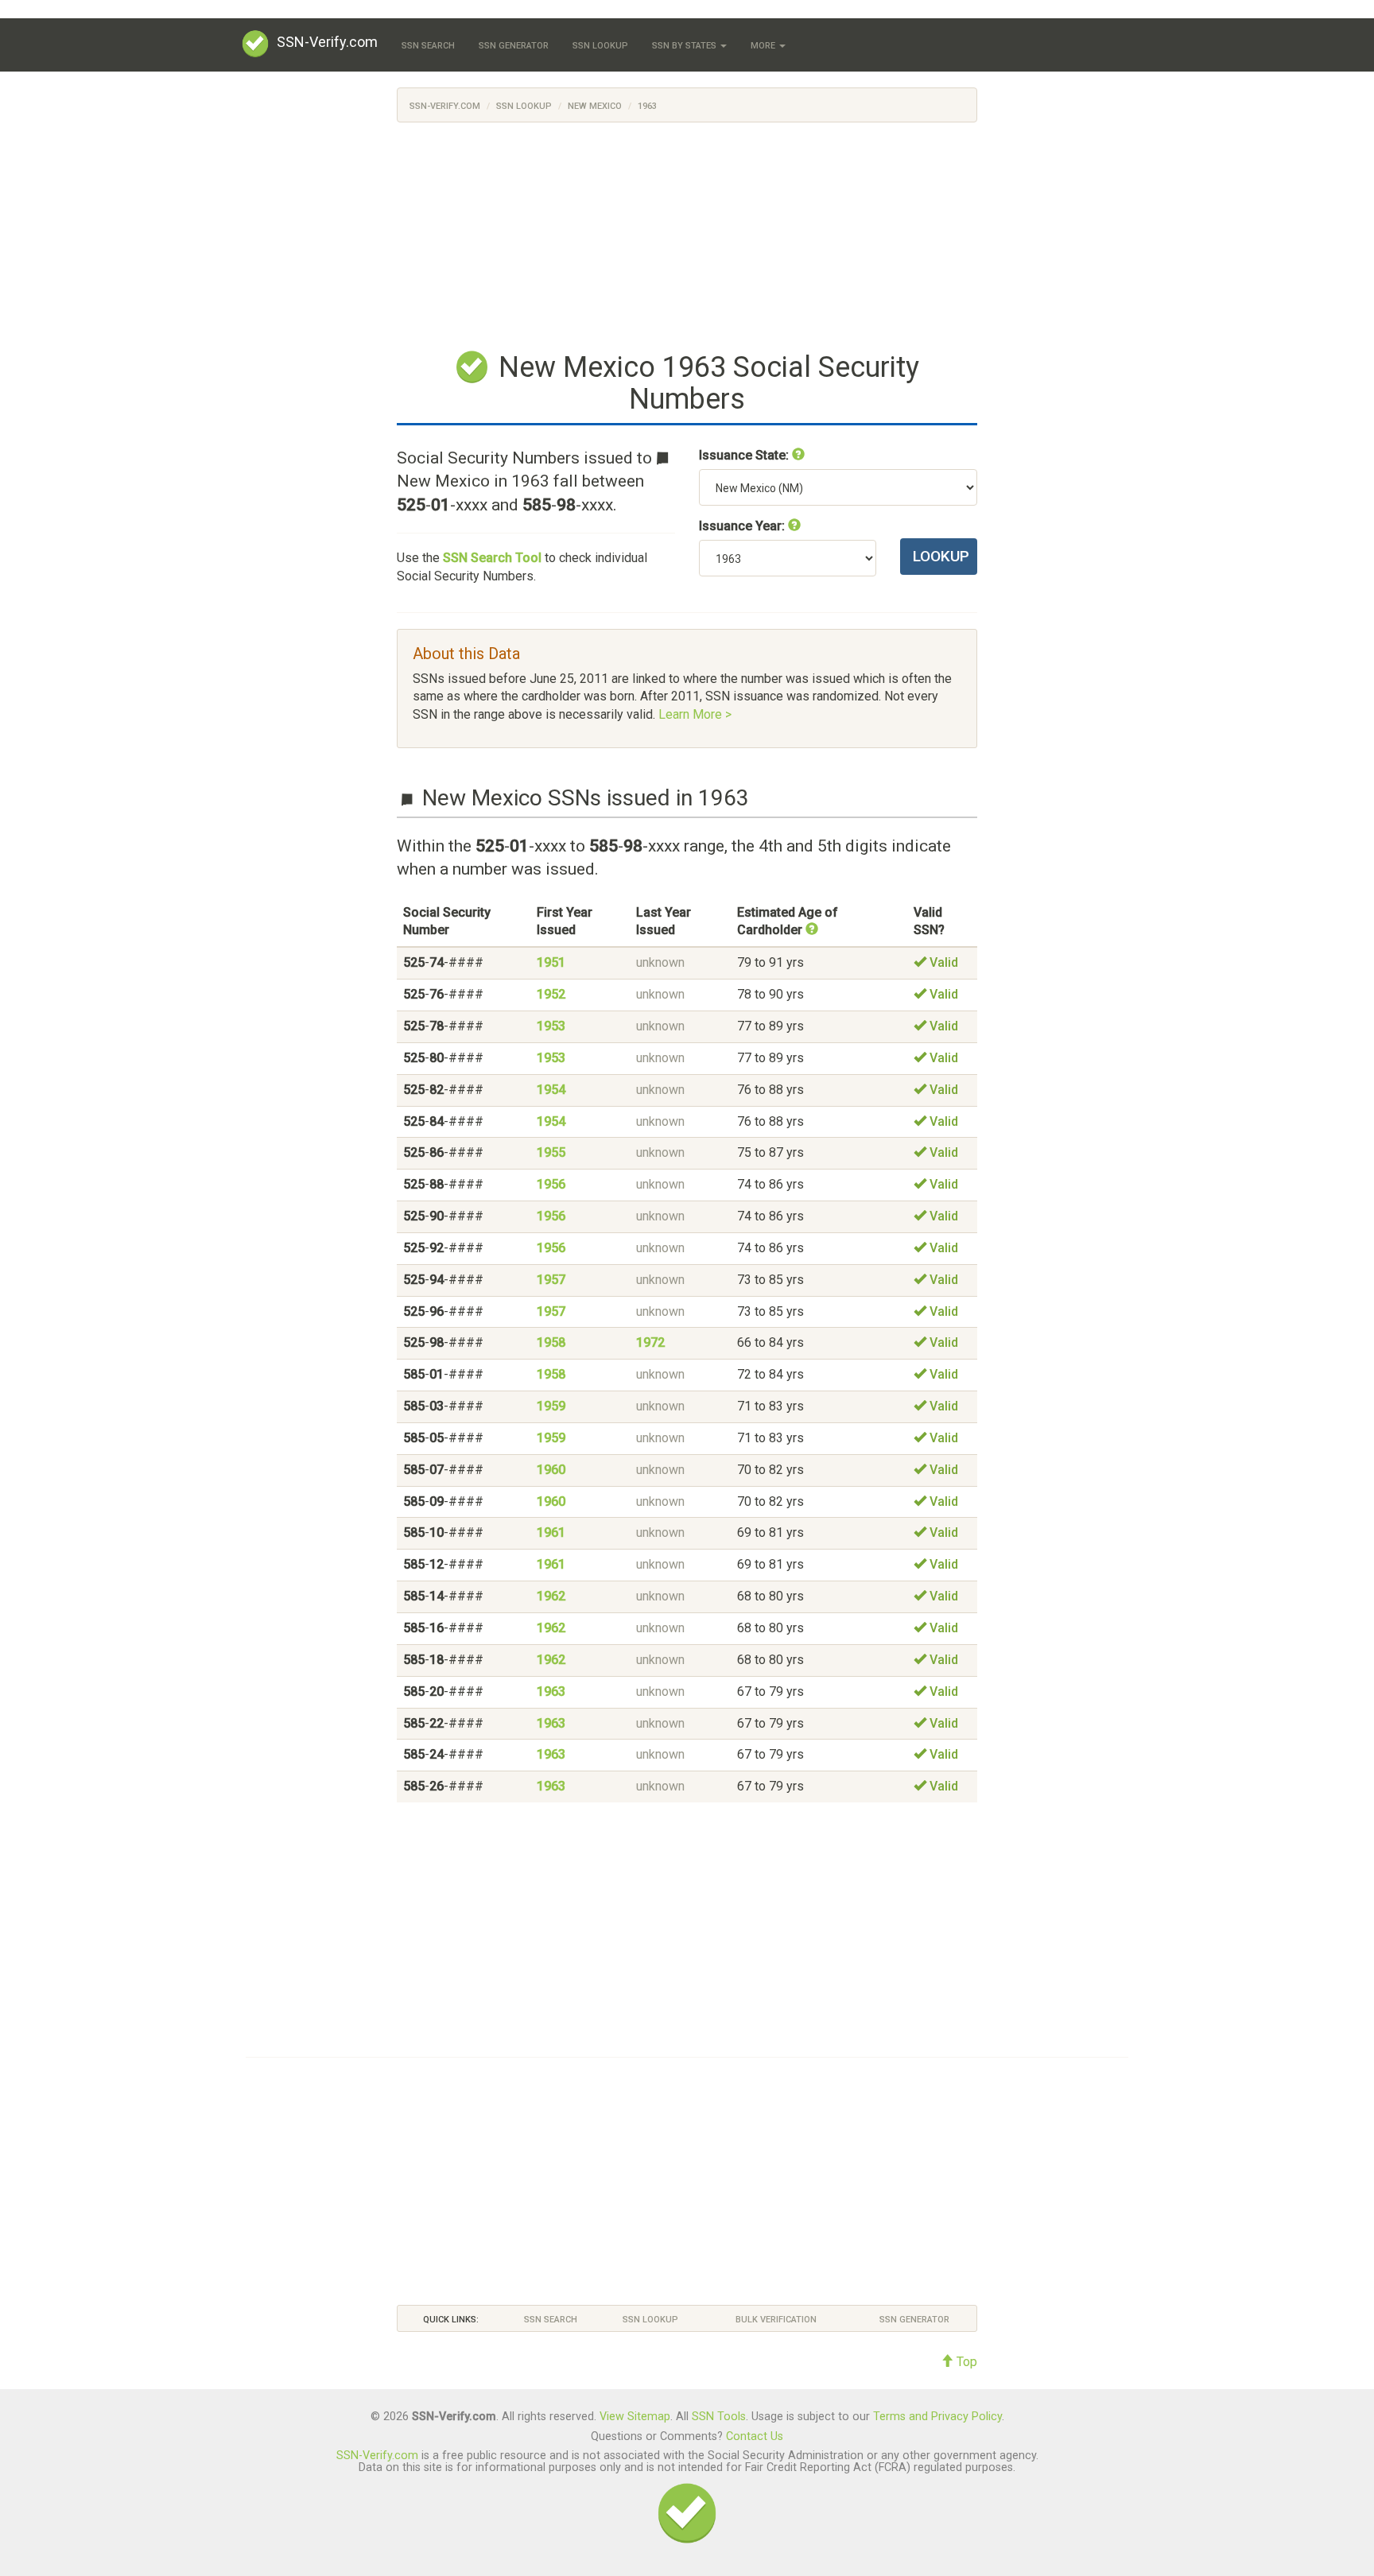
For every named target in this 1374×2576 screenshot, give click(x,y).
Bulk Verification (776, 2320)
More (764, 46)
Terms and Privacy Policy (937, 2417)
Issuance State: (745, 455)
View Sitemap (635, 2417)
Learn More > (695, 714)
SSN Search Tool (492, 558)
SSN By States (685, 46)
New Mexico (595, 106)
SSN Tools (719, 2417)
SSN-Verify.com (327, 42)
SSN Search (428, 46)
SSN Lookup (600, 46)
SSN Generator (514, 46)
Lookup (941, 556)
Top (965, 2362)
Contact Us (755, 2436)
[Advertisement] (687, 234)
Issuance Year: (743, 526)
